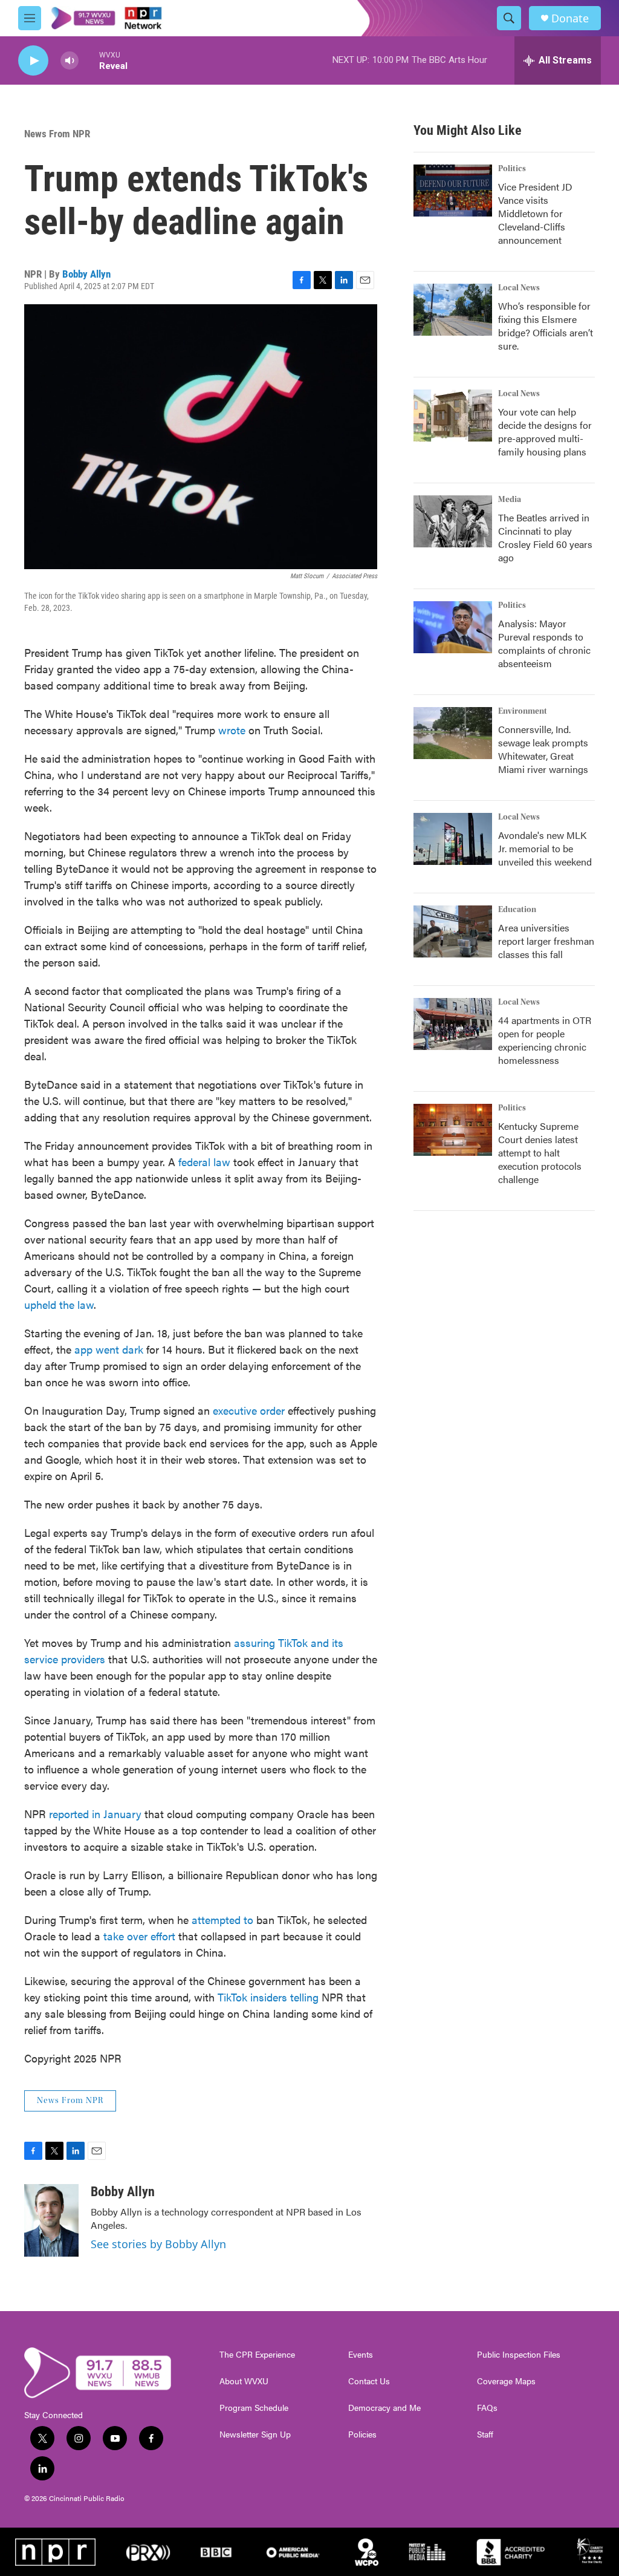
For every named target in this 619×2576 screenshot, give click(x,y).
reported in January (95, 1814)
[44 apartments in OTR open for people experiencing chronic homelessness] (453, 1024)
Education (517, 910)
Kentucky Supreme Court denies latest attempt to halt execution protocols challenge (540, 1153)
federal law (204, 1162)
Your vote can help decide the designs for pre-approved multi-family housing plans (545, 432)
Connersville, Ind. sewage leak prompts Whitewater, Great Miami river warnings (543, 749)
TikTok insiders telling (268, 1997)
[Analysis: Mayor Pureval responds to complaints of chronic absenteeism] (453, 627)
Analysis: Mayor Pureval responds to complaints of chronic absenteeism (544, 643)
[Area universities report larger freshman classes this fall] (453, 931)
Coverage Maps (506, 2381)
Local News (519, 288)
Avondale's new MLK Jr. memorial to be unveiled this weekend (545, 848)
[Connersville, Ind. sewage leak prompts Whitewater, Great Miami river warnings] (453, 733)
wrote (232, 730)
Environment (523, 711)
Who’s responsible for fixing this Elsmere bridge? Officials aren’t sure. (546, 326)
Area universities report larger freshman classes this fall (546, 941)
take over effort (139, 1936)
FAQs (487, 2408)
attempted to (222, 1919)
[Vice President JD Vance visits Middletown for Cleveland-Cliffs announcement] (453, 191)
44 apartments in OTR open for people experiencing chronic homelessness (545, 1040)
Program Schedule (254, 2408)
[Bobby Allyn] (51, 2220)
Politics (512, 169)
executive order (249, 1410)
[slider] (89, 60)
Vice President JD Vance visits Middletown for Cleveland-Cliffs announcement (535, 213)
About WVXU (244, 2381)
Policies (362, 2434)
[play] (33, 61)
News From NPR (57, 134)
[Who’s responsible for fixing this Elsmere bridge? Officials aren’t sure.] (453, 310)
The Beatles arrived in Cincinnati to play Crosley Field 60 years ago (545, 537)
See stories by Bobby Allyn (158, 2244)
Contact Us (369, 2381)
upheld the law (59, 1304)
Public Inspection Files (519, 2355)
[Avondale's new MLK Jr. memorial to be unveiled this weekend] (453, 839)
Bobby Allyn (86, 274)
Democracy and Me (384, 2408)
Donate (570, 18)
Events (361, 2355)
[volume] (70, 61)
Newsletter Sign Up (255, 2434)
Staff (485, 2434)
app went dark (109, 1349)
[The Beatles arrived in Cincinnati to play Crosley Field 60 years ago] (453, 521)
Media (510, 500)
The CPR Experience (257, 2355)
